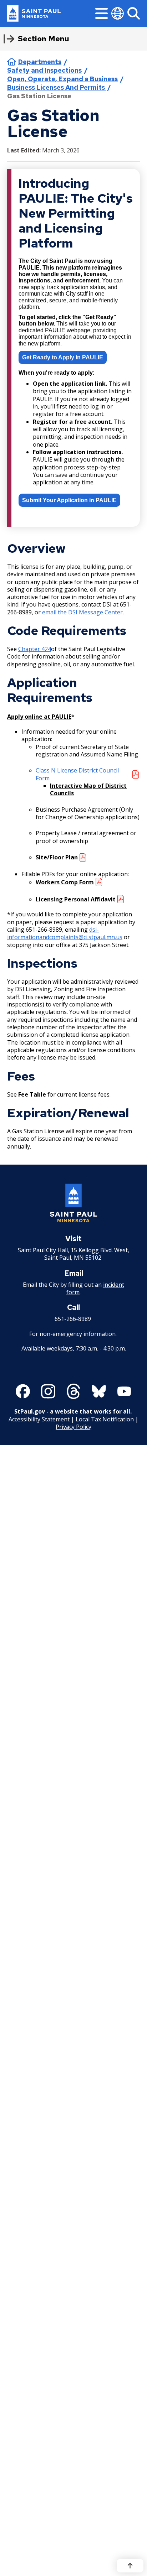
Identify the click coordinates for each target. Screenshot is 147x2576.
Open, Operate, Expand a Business (62, 79)
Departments (40, 62)
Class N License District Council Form (77, 774)
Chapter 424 (35, 649)
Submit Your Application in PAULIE (69, 500)
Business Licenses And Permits (57, 87)
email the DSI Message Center (82, 612)
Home (12, 62)
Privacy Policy (73, 1427)
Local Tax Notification (105, 1419)
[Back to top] (130, 2566)
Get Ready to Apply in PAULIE (63, 357)
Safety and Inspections (44, 70)
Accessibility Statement (39, 1419)
